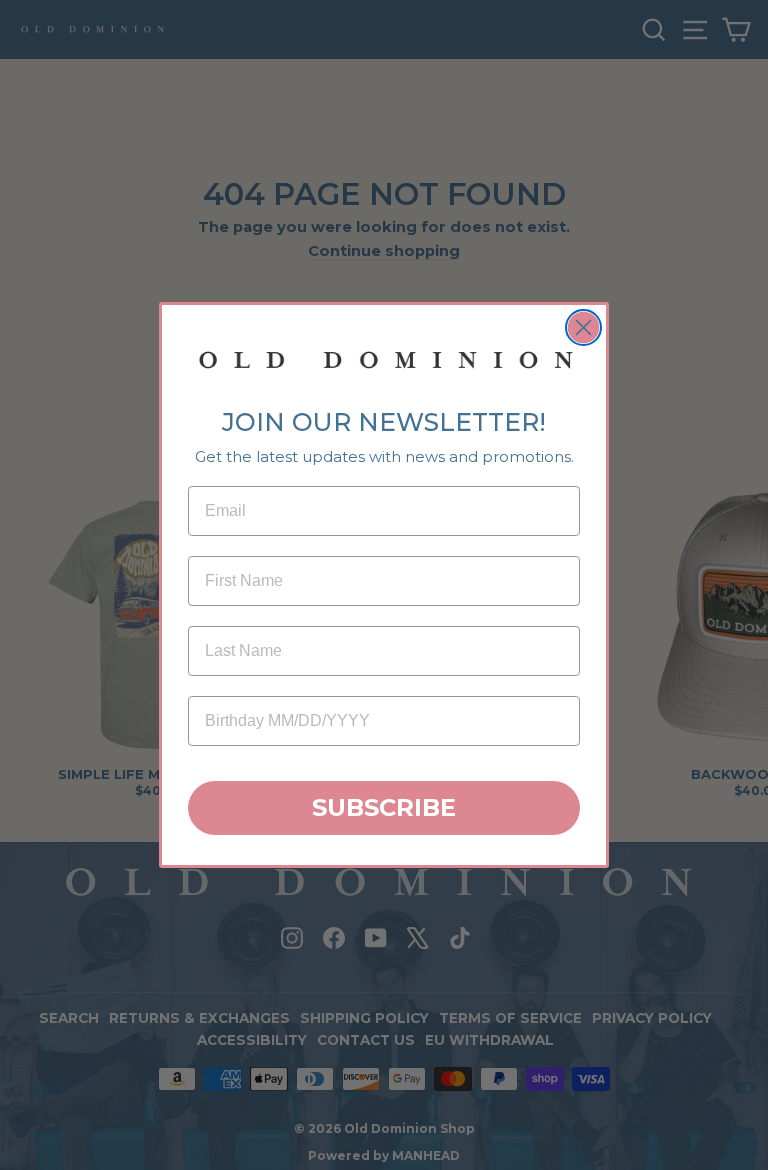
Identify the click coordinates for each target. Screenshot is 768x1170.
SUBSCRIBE (384, 807)
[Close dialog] (583, 327)
